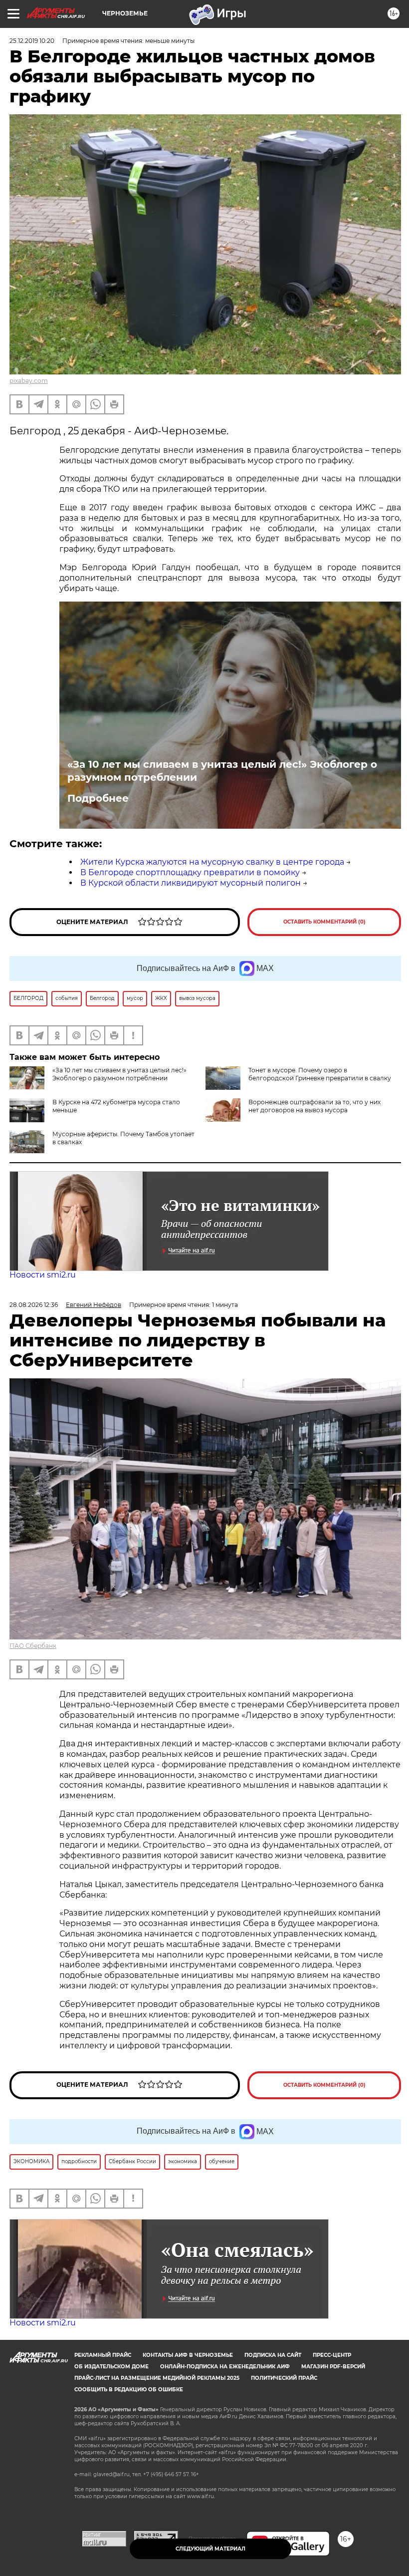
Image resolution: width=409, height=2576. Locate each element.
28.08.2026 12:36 (34, 1305)
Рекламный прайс (103, 2355)
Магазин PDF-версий (333, 2367)
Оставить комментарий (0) (324, 922)
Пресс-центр (332, 2355)
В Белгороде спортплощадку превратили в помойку (190, 872)
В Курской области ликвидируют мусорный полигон (191, 883)
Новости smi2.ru (43, 1275)
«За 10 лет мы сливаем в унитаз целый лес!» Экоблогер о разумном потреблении (222, 771)
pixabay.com (29, 381)
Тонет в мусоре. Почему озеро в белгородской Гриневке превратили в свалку (320, 1074)
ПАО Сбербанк (33, 1646)
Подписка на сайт (273, 2355)
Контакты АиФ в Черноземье (188, 2355)
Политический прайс (284, 2378)
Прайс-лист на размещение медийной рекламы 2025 (157, 2378)
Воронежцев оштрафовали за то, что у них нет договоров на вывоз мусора (314, 1106)
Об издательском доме (111, 2367)
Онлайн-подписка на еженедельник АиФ (225, 2367)
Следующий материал (210, 2549)
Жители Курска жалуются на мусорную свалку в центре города (212, 862)
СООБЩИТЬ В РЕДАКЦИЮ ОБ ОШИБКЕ (129, 2390)
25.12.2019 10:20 (32, 41)
